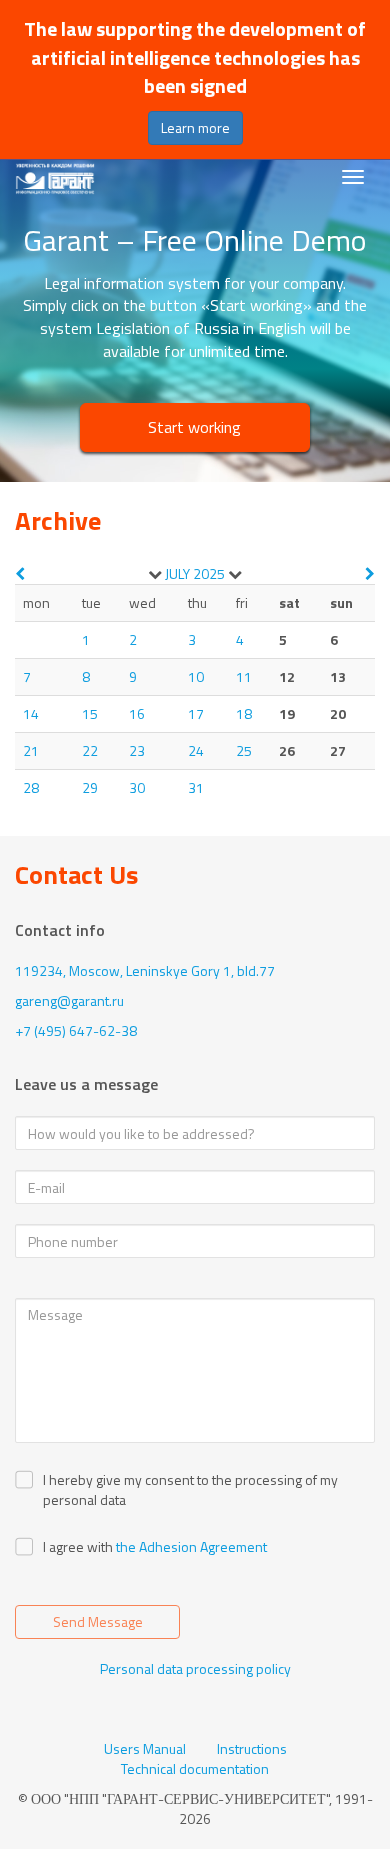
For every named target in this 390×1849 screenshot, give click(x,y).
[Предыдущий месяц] (20, 573)
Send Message (98, 1621)
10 (196, 676)
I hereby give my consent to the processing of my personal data (190, 1490)
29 (90, 787)
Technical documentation (195, 1769)
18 (244, 713)
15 (90, 713)
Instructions (252, 1749)
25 (244, 750)
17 (196, 713)
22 (90, 750)
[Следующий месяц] (370, 573)
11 (244, 676)
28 (31, 787)
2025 (209, 573)
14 (31, 713)
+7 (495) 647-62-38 (76, 1030)
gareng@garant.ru (69, 1000)
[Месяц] (155, 574)
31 (196, 787)
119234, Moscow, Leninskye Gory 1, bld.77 (145, 970)
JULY (177, 573)
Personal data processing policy (195, 1668)
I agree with (78, 1547)
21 (31, 750)
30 (137, 787)
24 (196, 750)
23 (137, 750)
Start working (194, 427)
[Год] (235, 574)
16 (137, 713)
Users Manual (145, 1749)
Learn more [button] (195, 127)
